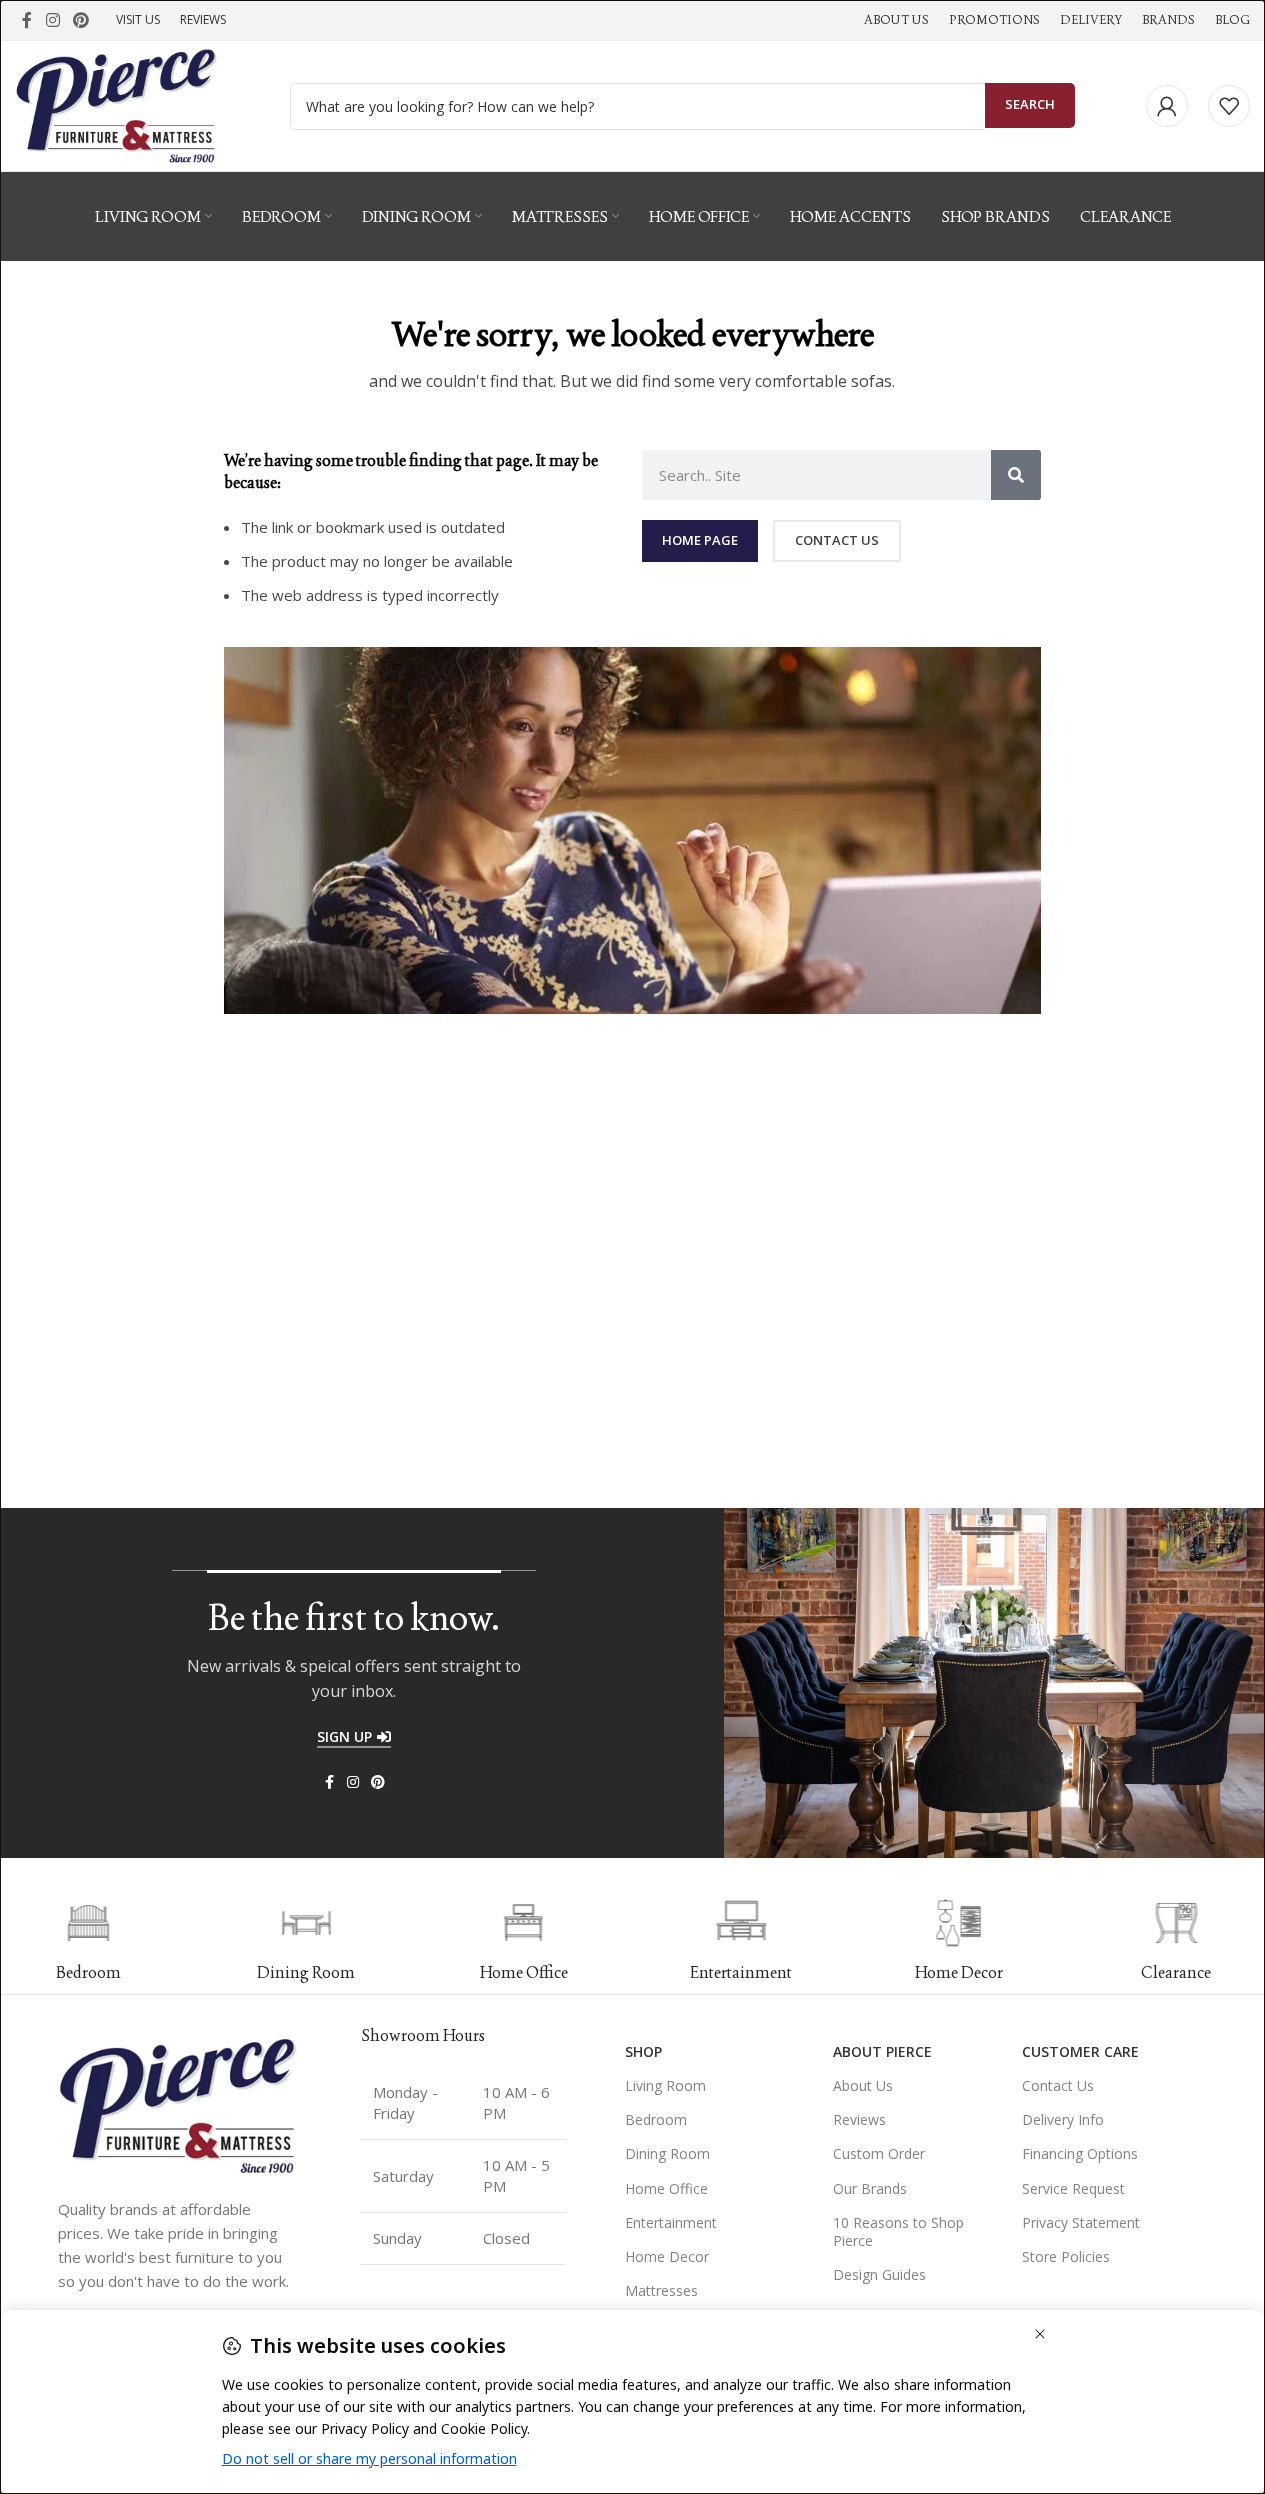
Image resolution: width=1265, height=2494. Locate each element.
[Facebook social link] (27, 20)
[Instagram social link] (52, 20)
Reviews (859, 2119)
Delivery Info (1063, 2119)
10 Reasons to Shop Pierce (898, 2231)
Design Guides (879, 2274)
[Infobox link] (213, 1941)
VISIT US (138, 19)
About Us (863, 2085)
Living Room (665, 2085)
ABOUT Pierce (882, 2051)
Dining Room (667, 2153)
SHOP (643, 2051)
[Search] (1016, 475)
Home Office (666, 2188)
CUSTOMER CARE (1080, 2051)
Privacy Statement (1081, 2222)
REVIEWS (203, 19)
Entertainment (671, 2222)
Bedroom (656, 2119)
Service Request (1073, 2188)
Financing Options (1080, 2153)
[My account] (1167, 106)
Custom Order (879, 2153)
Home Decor (667, 2256)
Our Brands (870, 2188)
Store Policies (1066, 2256)
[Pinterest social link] (80, 20)
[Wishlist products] (1229, 106)
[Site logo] (116, 104)
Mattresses (661, 2290)
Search (1030, 104)
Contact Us (1058, 2085)
